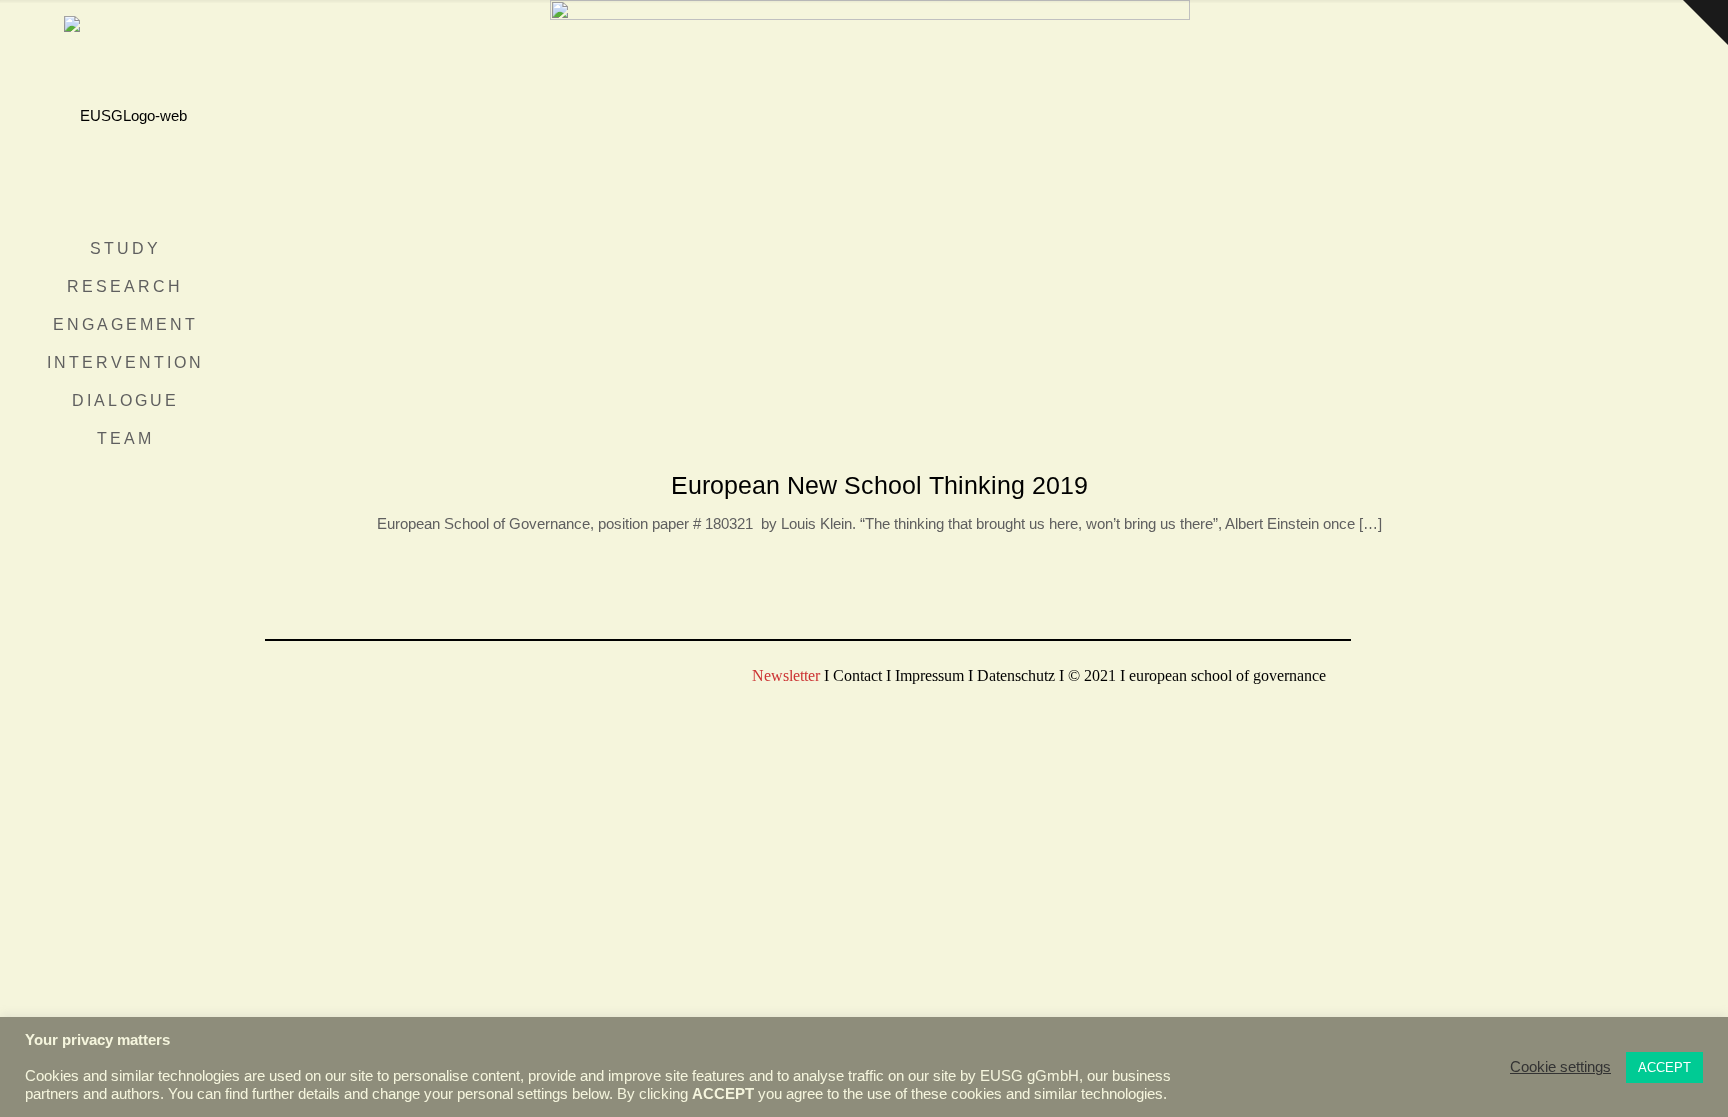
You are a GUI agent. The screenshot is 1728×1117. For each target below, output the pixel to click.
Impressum (929, 675)
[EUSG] (125, 115)
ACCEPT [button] (1664, 1067)
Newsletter (786, 675)
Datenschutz (1016, 675)
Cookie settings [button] (1560, 1067)
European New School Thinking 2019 (879, 485)
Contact (857, 675)
